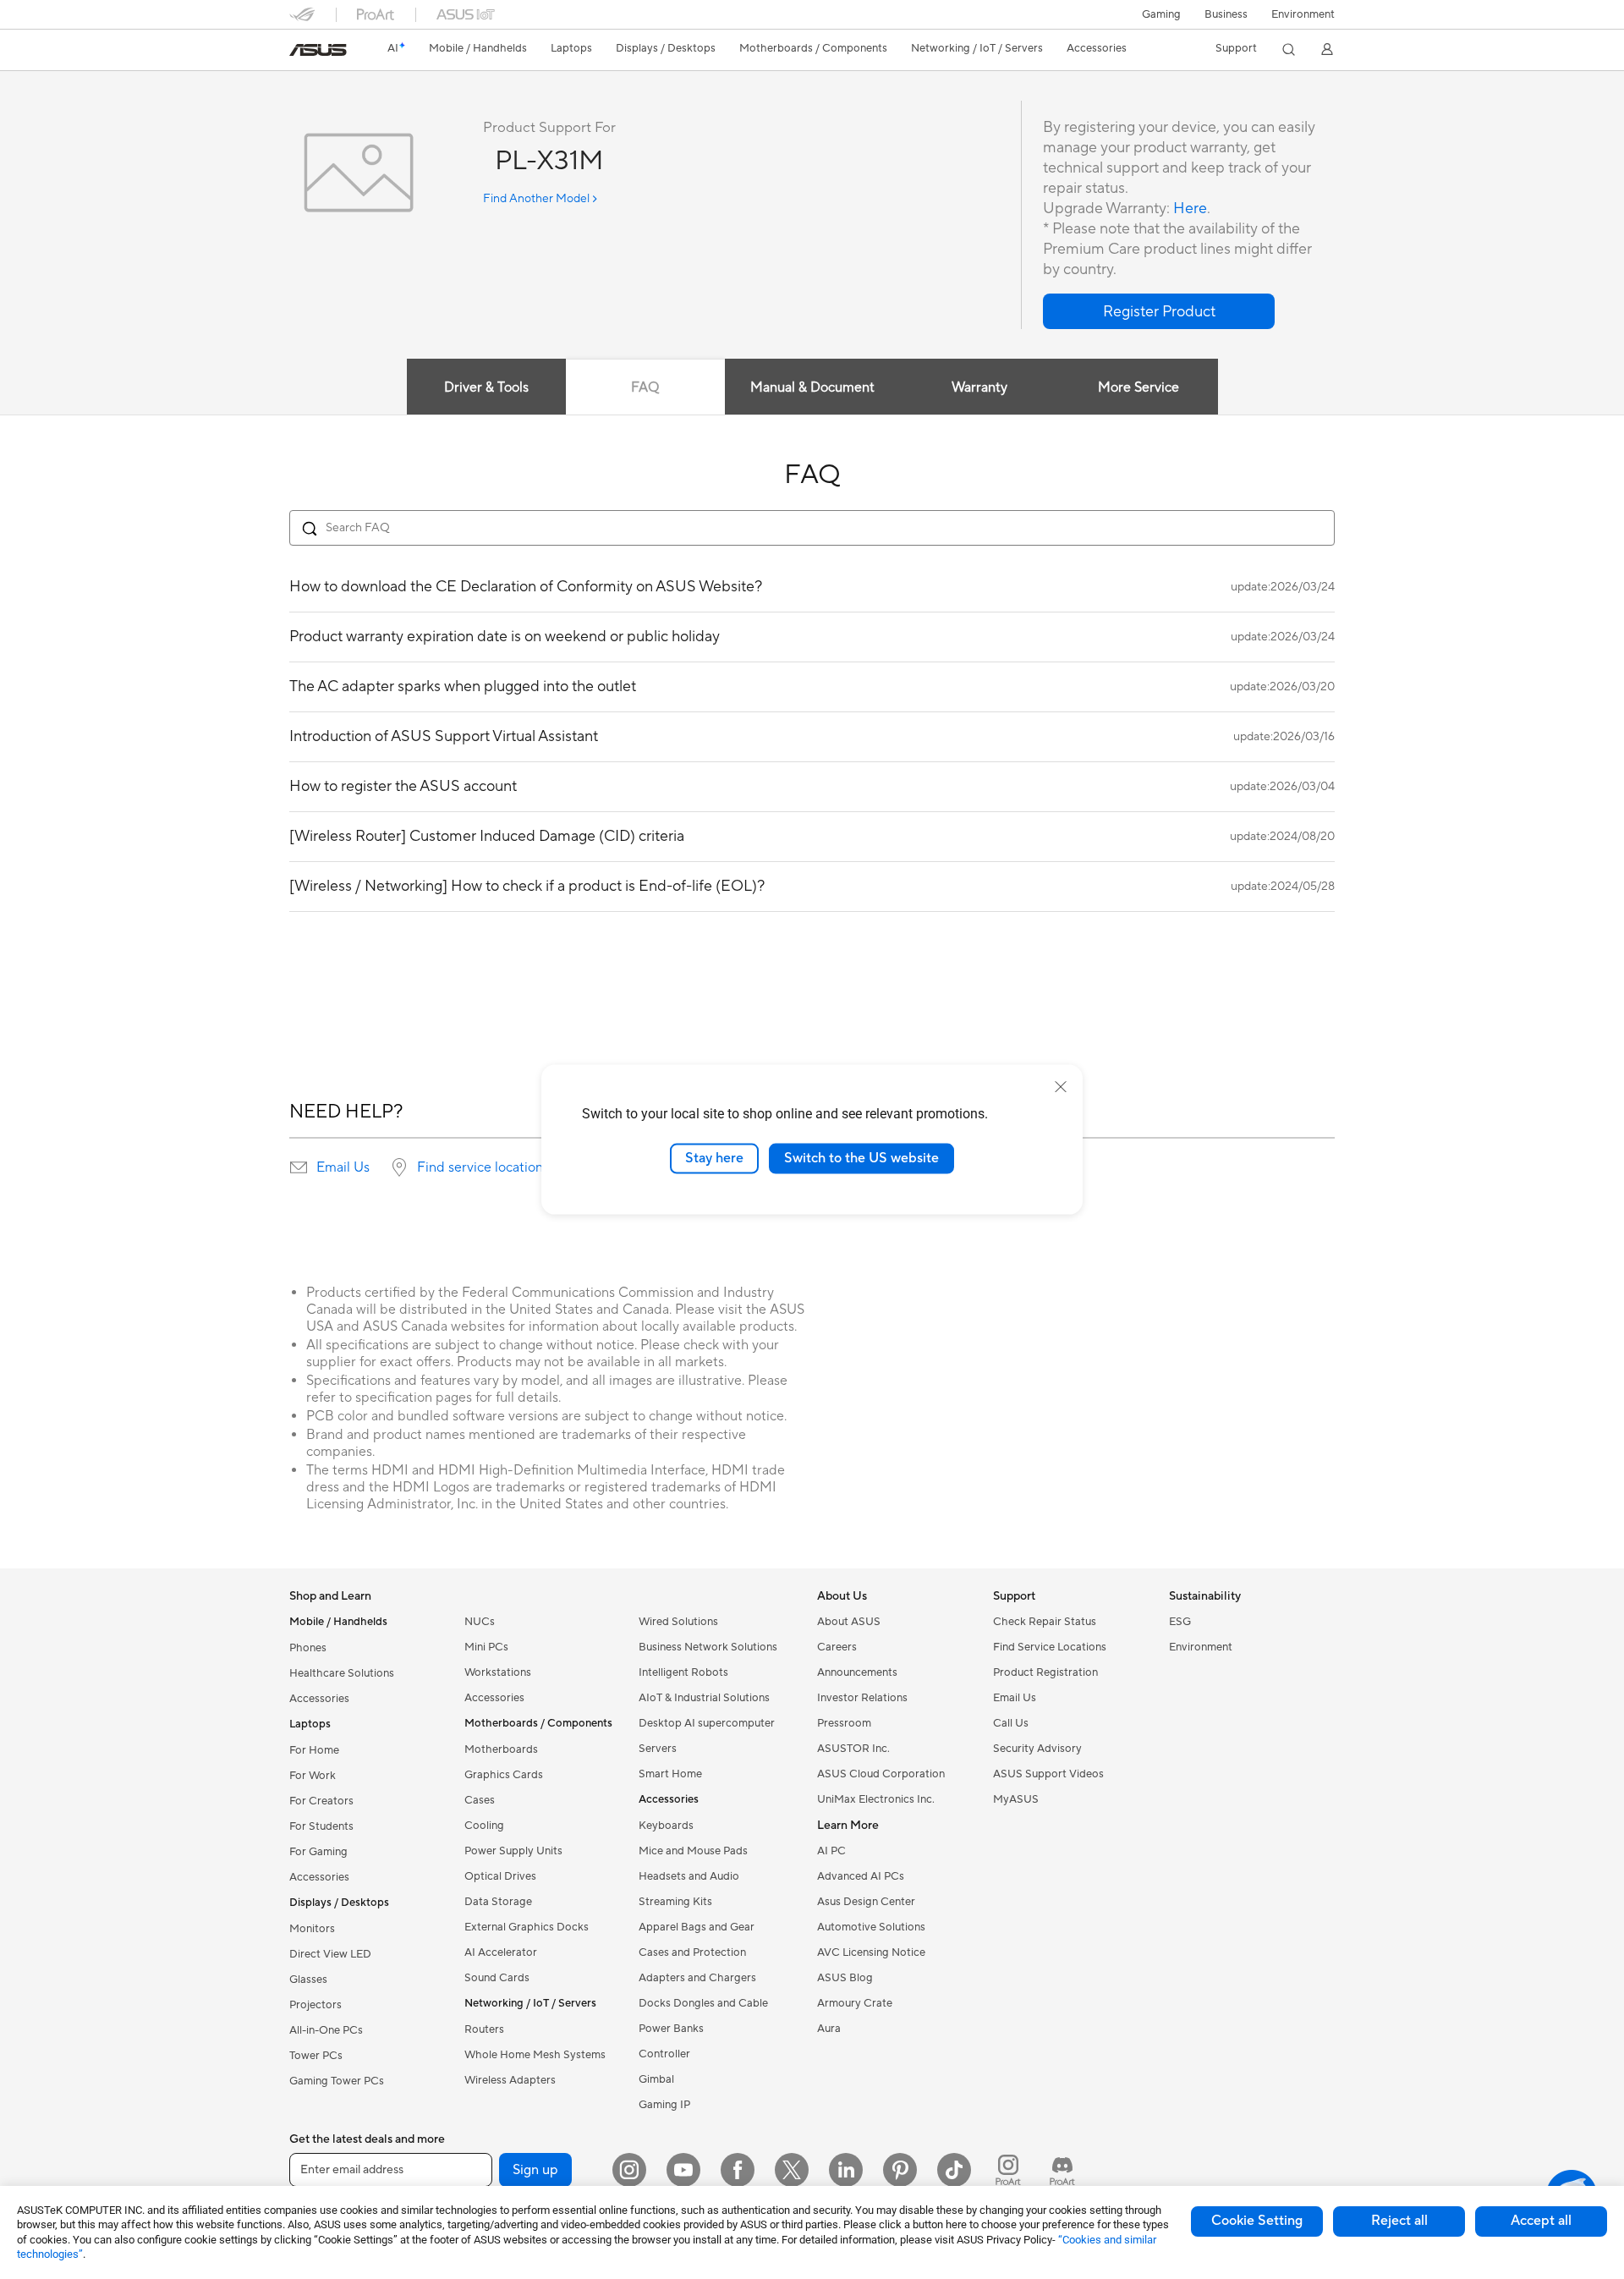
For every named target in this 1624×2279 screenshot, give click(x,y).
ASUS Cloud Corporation (881, 1774)
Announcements (857, 1672)
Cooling (484, 1826)
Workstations (498, 1672)
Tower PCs (316, 2056)
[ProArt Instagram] (1008, 2170)
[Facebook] (738, 2170)
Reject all (1399, 2221)
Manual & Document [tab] (812, 387)
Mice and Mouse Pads (693, 1851)
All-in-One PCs (326, 2030)
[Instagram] (629, 2170)
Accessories (319, 1699)
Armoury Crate (855, 2003)
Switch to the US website (861, 1158)
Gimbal (656, 2079)
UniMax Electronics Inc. (876, 1799)
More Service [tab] (1138, 387)
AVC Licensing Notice (871, 1952)
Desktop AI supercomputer (707, 1723)
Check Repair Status (1045, 1622)
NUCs (480, 1622)
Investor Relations (862, 1698)
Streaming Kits (675, 1902)
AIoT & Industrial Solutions (704, 1698)
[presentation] (299, 1167)
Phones (308, 1648)
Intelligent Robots (683, 1672)
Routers (484, 2029)
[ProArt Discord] (1062, 2170)
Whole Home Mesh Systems (535, 2055)
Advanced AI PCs (861, 1876)
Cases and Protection (692, 1952)
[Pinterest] (900, 2170)
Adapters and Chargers (697, 1978)
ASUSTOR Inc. (853, 1749)
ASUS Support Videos (1048, 1774)
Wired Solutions (678, 1622)
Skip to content (299, 52)
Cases (480, 1800)
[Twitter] (792, 2170)
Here (1190, 209)
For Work (313, 1776)
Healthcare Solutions (342, 1673)
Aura (829, 2029)
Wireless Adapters (510, 2080)
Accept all (1541, 2221)
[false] (1159, 311)
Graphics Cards (504, 1775)
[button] (1161, 14)
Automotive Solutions (871, 1927)
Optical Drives (500, 1876)
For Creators (321, 1801)
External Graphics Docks (527, 1927)
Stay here (714, 1158)
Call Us (1011, 1723)
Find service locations (483, 1167)
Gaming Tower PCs (337, 2081)
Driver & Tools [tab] (486, 387)
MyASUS (1016, 1799)
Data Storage (498, 1902)
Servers (658, 1749)
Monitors (312, 1929)
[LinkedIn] (846, 2170)
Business (1226, 14)
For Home (314, 1750)
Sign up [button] (535, 2170)
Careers (837, 1647)
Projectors (315, 2005)
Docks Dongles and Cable (703, 2003)
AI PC (831, 1851)
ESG (1180, 1622)
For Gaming (318, 1852)
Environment (1303, 14)
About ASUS (849, 1622)
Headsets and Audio (689, 1876)
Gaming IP (664, 2105)
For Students (321, 1826)
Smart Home (670, 1774)
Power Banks (671, 2029)
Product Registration (1045, 1672)
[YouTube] (683, 2170)
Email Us (343, 1167)
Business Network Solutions (708, 1647)
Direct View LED (330, 1954)
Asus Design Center (866, 1902)
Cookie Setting (1257, 2221)
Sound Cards (497, 1978)
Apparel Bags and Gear (697, 1927)
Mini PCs (486, 1647)
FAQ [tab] (645, 387)
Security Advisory (1037, 1749)
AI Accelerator (501, 1952)
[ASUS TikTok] (954, 2170)
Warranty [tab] (979, 387)
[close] (1061, 1087)
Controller (664, 2054)
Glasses (308, 1980)
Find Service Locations (1050, 1647)
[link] (318, 50)
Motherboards (501, 1749)
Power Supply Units (513, 1851)
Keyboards (666, 1826)
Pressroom (844, 1723)
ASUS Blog (845, 1978)
